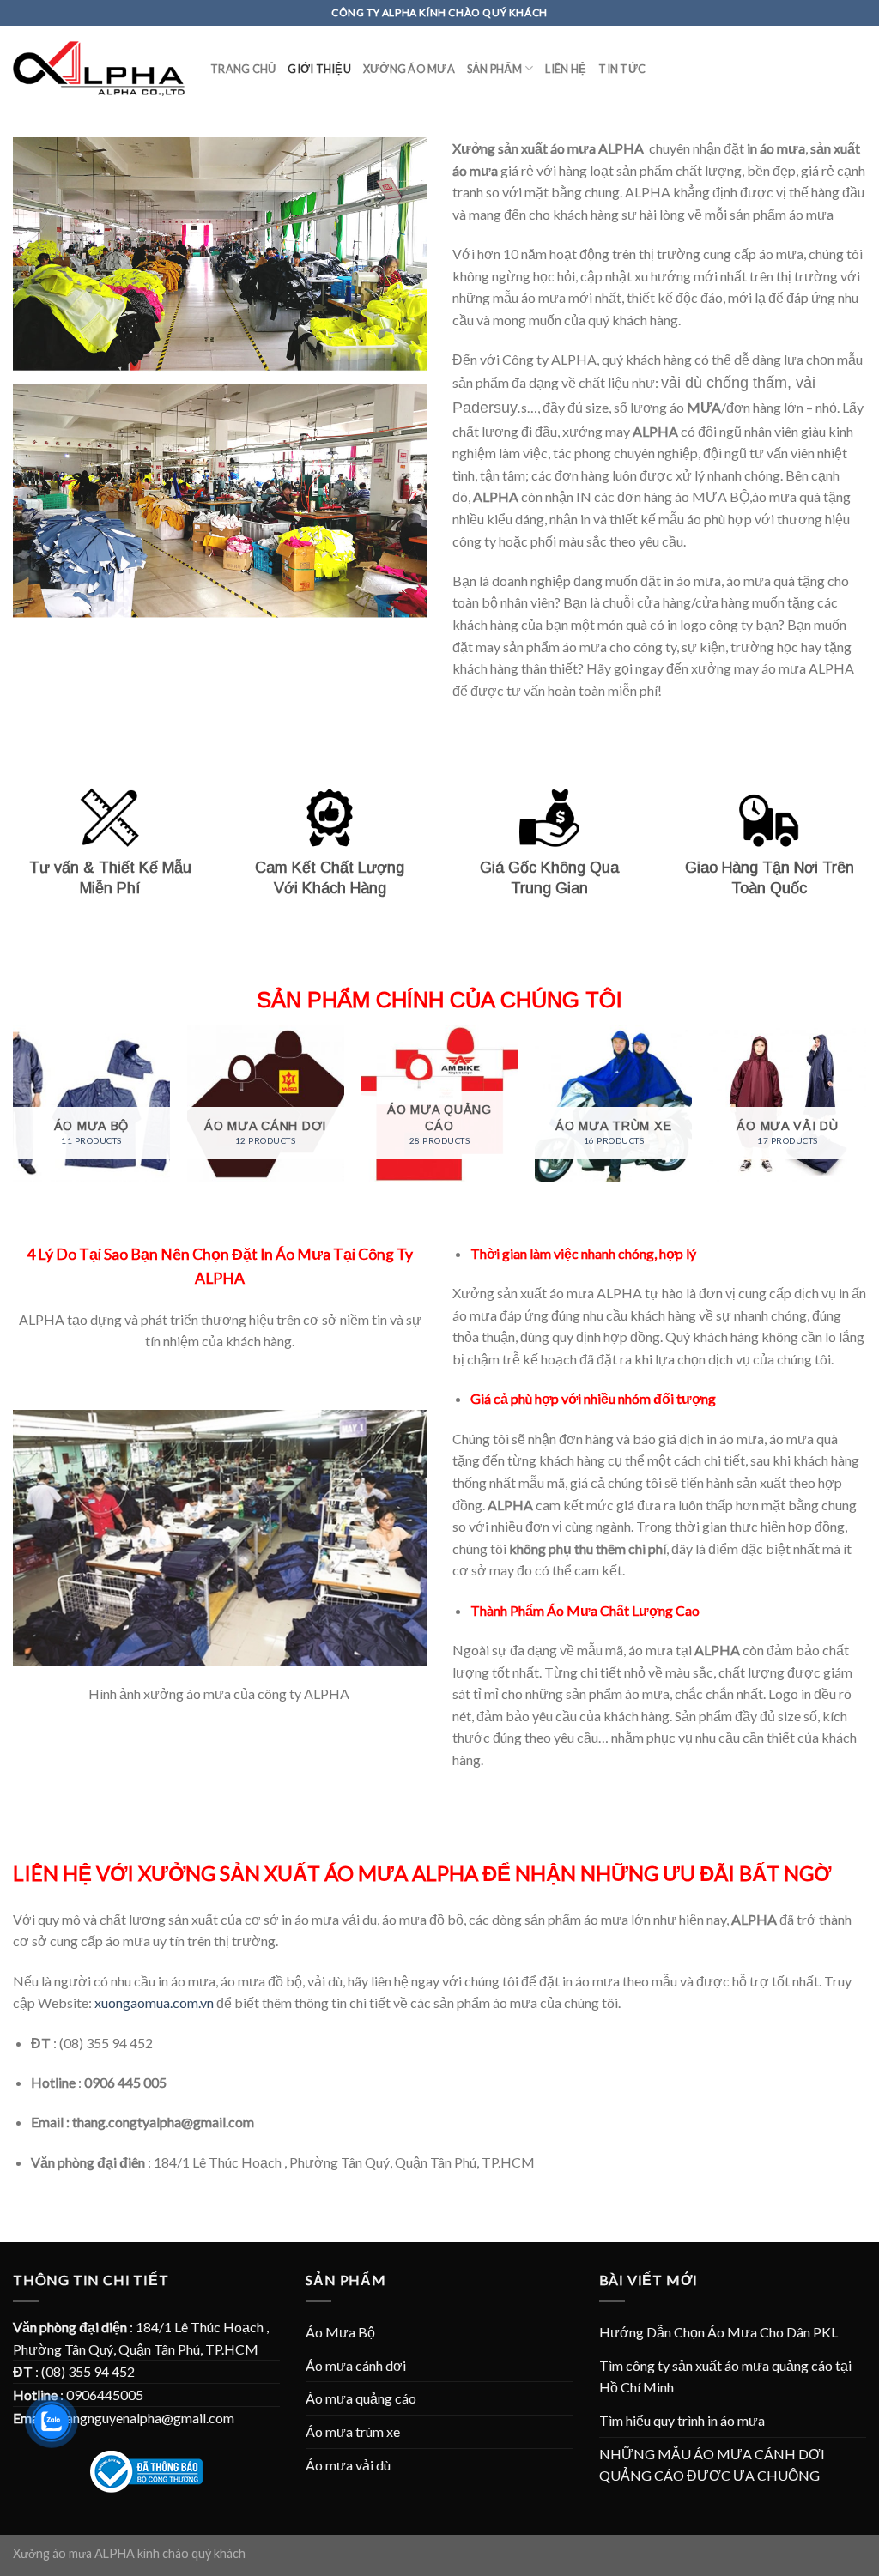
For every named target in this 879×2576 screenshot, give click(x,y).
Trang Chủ (243, 69)
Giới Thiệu (319, 69)
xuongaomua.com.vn (154, 2002)
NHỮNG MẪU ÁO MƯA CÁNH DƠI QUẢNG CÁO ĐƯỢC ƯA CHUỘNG (712, 2465)
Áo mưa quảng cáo (361, 2398)
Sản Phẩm (494, 69)
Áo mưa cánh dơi (356, 2365)
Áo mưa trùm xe (353, 2431)
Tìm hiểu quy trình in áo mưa (682, 2420)
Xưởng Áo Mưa (409, 69)
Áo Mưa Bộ (340, 2332)
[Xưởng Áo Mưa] (99, 69)
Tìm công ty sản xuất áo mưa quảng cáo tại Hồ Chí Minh (725, 2376)
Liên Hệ (566, 69)
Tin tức (622, 69)
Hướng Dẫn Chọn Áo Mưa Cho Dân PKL (718, 2332)
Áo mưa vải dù (348, 2465)
